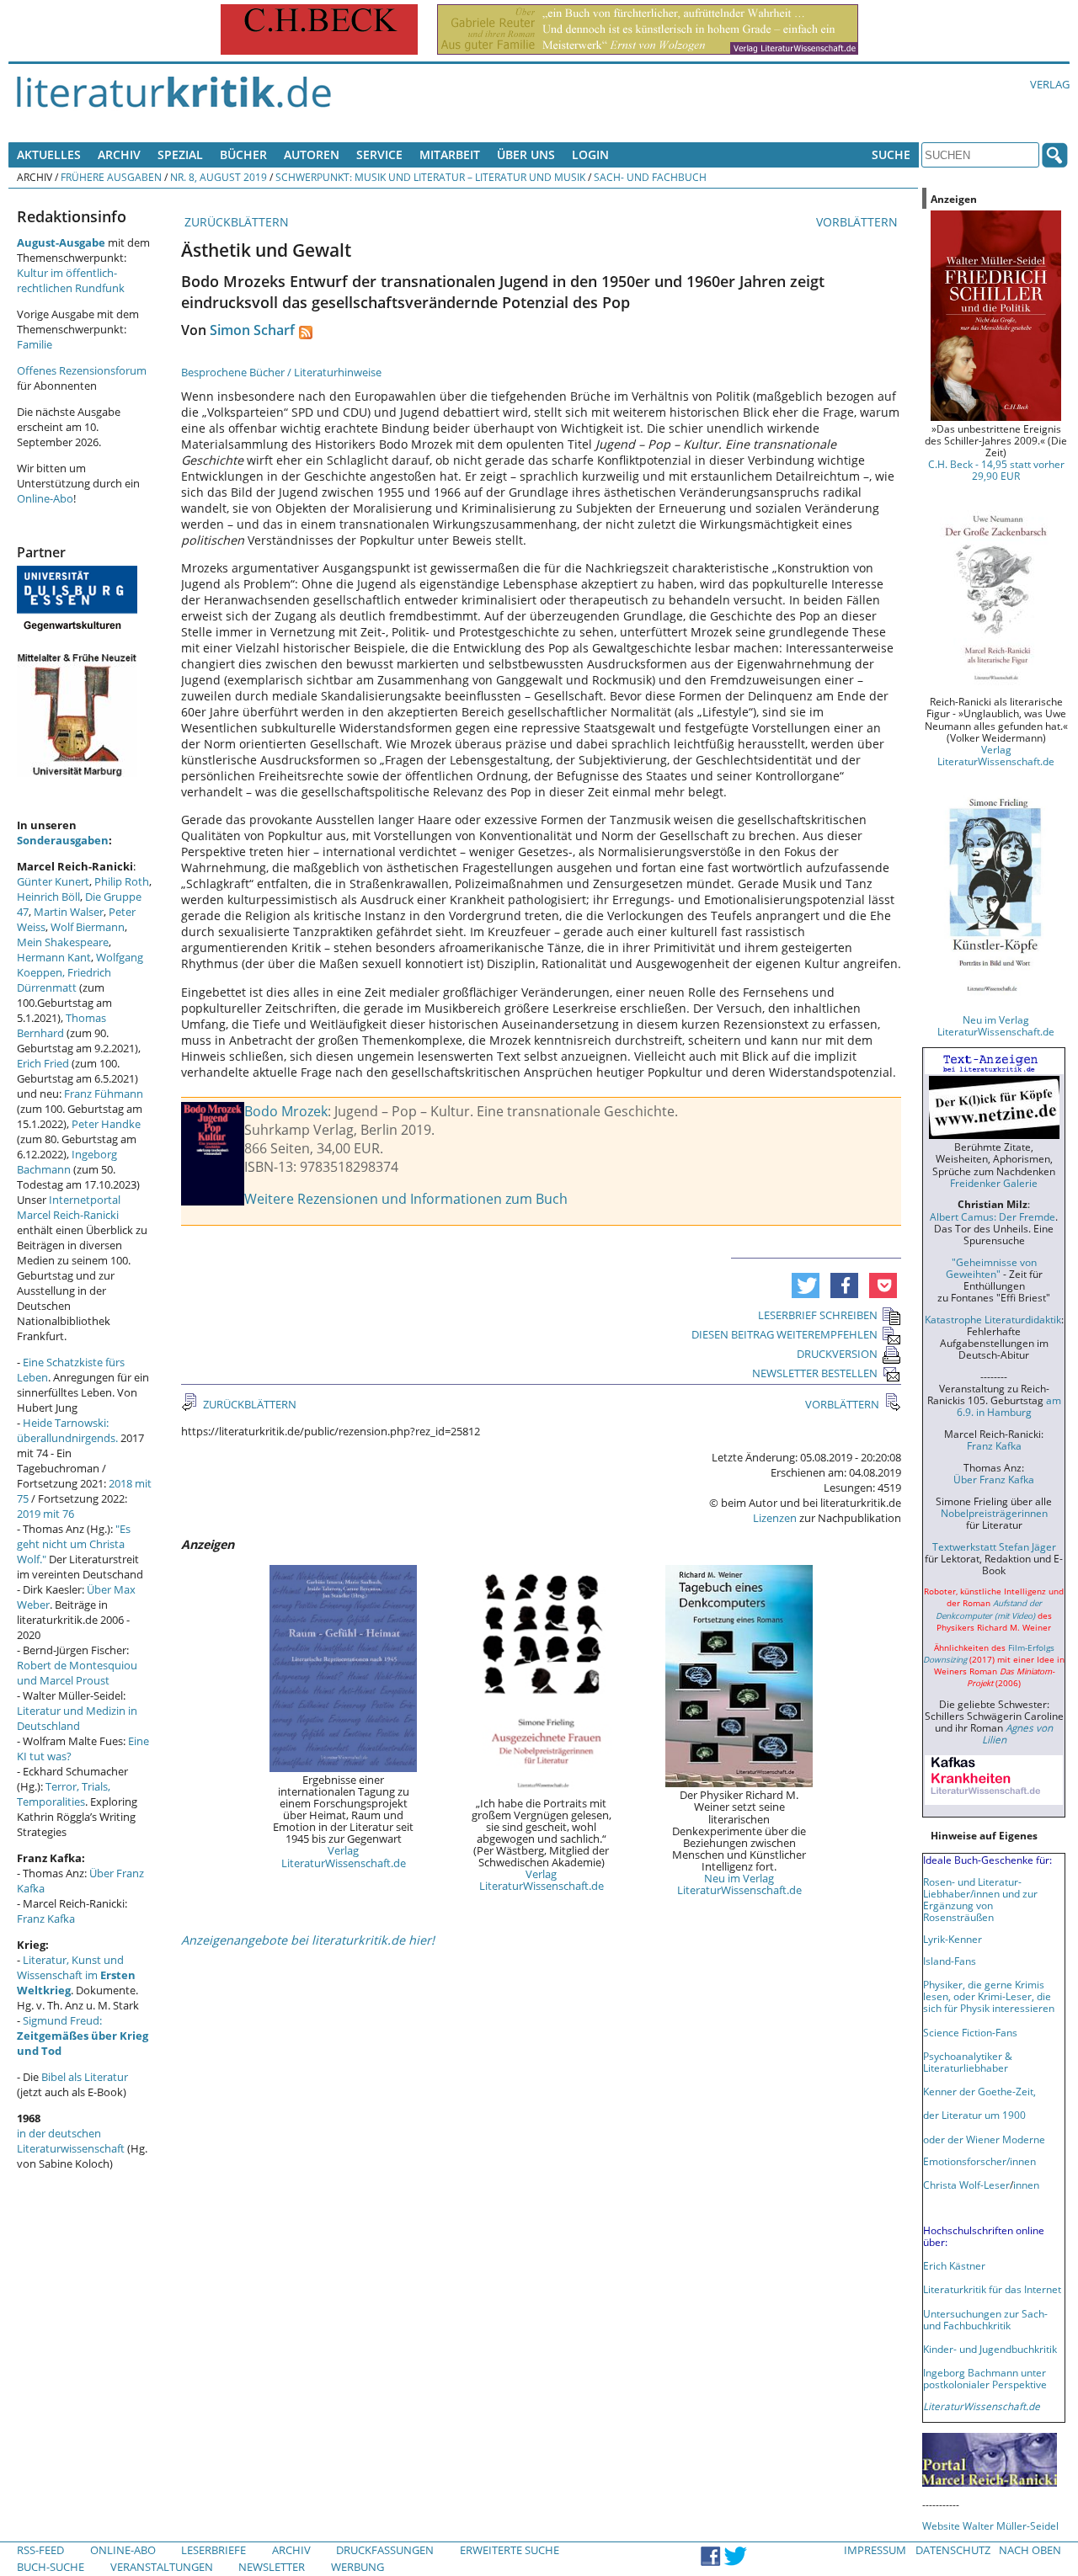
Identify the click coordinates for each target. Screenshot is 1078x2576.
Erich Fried (43, 1063)
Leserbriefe (213, 2550)
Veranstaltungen (162, 2567)
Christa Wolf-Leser (966, 2185)
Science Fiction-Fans (970, 2032)
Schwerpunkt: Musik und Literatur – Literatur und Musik (430, 177)
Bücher (243, 154)
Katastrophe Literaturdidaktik (993, 1319)
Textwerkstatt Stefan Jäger (994, 1546)
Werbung (358, 2567)
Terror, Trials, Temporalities (64, 1794)
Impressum (875, 2550)
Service (379, 154)
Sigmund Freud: (83, 2036)
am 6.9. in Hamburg (1009, 1406)
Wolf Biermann (88, 927)
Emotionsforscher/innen (979, 2161)
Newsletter (272, 2567)
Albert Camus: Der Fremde (993, 1216)
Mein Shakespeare (63, 942)
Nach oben (1030, 2550)
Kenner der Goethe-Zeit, (979, 2091)
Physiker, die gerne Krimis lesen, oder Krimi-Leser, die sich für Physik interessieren (989, 1996)
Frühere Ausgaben (111, 177)
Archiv (119, 154)
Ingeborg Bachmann (67, 1162)
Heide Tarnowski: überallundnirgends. (67, 1430)
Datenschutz (953, 2550)
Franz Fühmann (104, 1094)
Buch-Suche (51, 2567)
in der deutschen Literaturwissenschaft (71, 2141)
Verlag (1050, 84)
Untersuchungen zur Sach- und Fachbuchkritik (985, 2319)
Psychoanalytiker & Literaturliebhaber (968, 2062)
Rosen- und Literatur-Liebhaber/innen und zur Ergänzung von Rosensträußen (980, 1899)
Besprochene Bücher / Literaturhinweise (281, 372)
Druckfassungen (385, 2550)
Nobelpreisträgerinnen (994, 1513)
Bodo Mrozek (286, 1111)
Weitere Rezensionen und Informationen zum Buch (406, 1199)
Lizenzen (775, 1518)
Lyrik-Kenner (953, 1939)
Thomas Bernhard (61, 1025)
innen (1026, 2185)
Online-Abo (45, 498)
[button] (806, 1285)
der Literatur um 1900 (974, 2115)
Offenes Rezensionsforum (82, 370)
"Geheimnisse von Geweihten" (991, 1268)
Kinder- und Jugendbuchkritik (990, 2349)
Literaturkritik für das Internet (992, 2289)
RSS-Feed (40, 2550)
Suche (891, 154)
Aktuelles (49, 154)
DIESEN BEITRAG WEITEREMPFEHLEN (784, 1334)
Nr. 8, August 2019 (219, 177)
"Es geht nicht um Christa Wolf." (74, 1544)
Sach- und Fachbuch (650, 177)
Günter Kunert (53, 881)
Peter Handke (106, 1124)
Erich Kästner (954, 2265)
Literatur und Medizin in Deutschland (77, 1718)
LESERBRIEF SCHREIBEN (818, 1315)
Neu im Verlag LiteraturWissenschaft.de (739, 1884)
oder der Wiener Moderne (984, 2139)
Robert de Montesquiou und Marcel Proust (77, 1673)
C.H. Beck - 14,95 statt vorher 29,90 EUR (996, 470)
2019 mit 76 (45, 1514)
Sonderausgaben (63, 840)
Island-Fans (950, 1961)
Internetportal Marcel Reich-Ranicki (69, 1207)
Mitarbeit (450, 154)
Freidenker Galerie (994, 1183)
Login (590, 154)
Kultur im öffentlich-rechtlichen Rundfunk (71, 280)
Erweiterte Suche (510, 2550)
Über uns (526, 154)
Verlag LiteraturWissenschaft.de (344, 1856)
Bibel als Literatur (85, 2077)
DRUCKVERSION (837, 1354)
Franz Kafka (46, 1919)
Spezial (180, 154)
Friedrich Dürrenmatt (64, 980)
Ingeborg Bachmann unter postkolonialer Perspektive (985, 2378)
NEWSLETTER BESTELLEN (815, 1373)
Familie (35, 344)
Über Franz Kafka (994, 1479)
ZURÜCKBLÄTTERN (235, 222)
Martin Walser (69, 912)
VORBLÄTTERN (859, 222)
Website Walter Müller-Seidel (990, 2525)
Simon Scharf (252, 330)
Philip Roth (122, 881)
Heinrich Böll (48, 897)
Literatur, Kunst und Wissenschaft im (76, 1975)
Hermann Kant (54, 957)
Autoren (312, 154)
